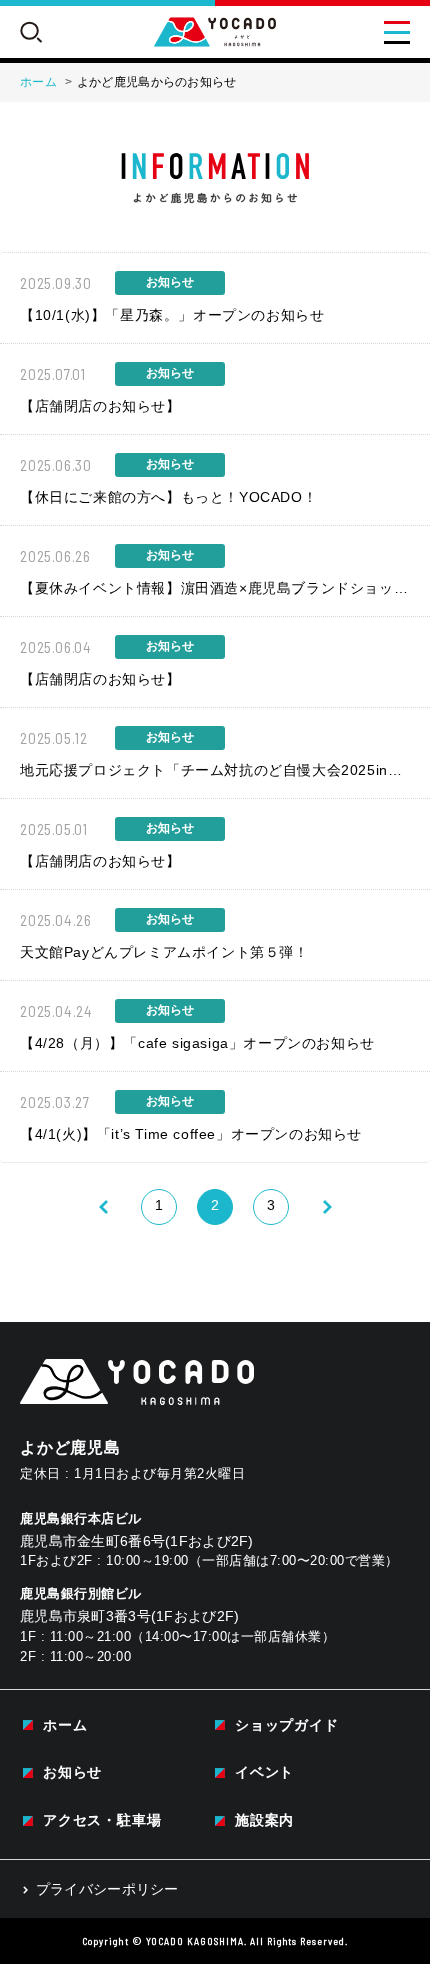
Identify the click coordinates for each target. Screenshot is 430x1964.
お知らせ (72, 1772)
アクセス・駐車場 (102, 1820)
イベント (264, 1772)
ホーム (65, 1725)
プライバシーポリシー (107, 1889)
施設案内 (264, 1820)
